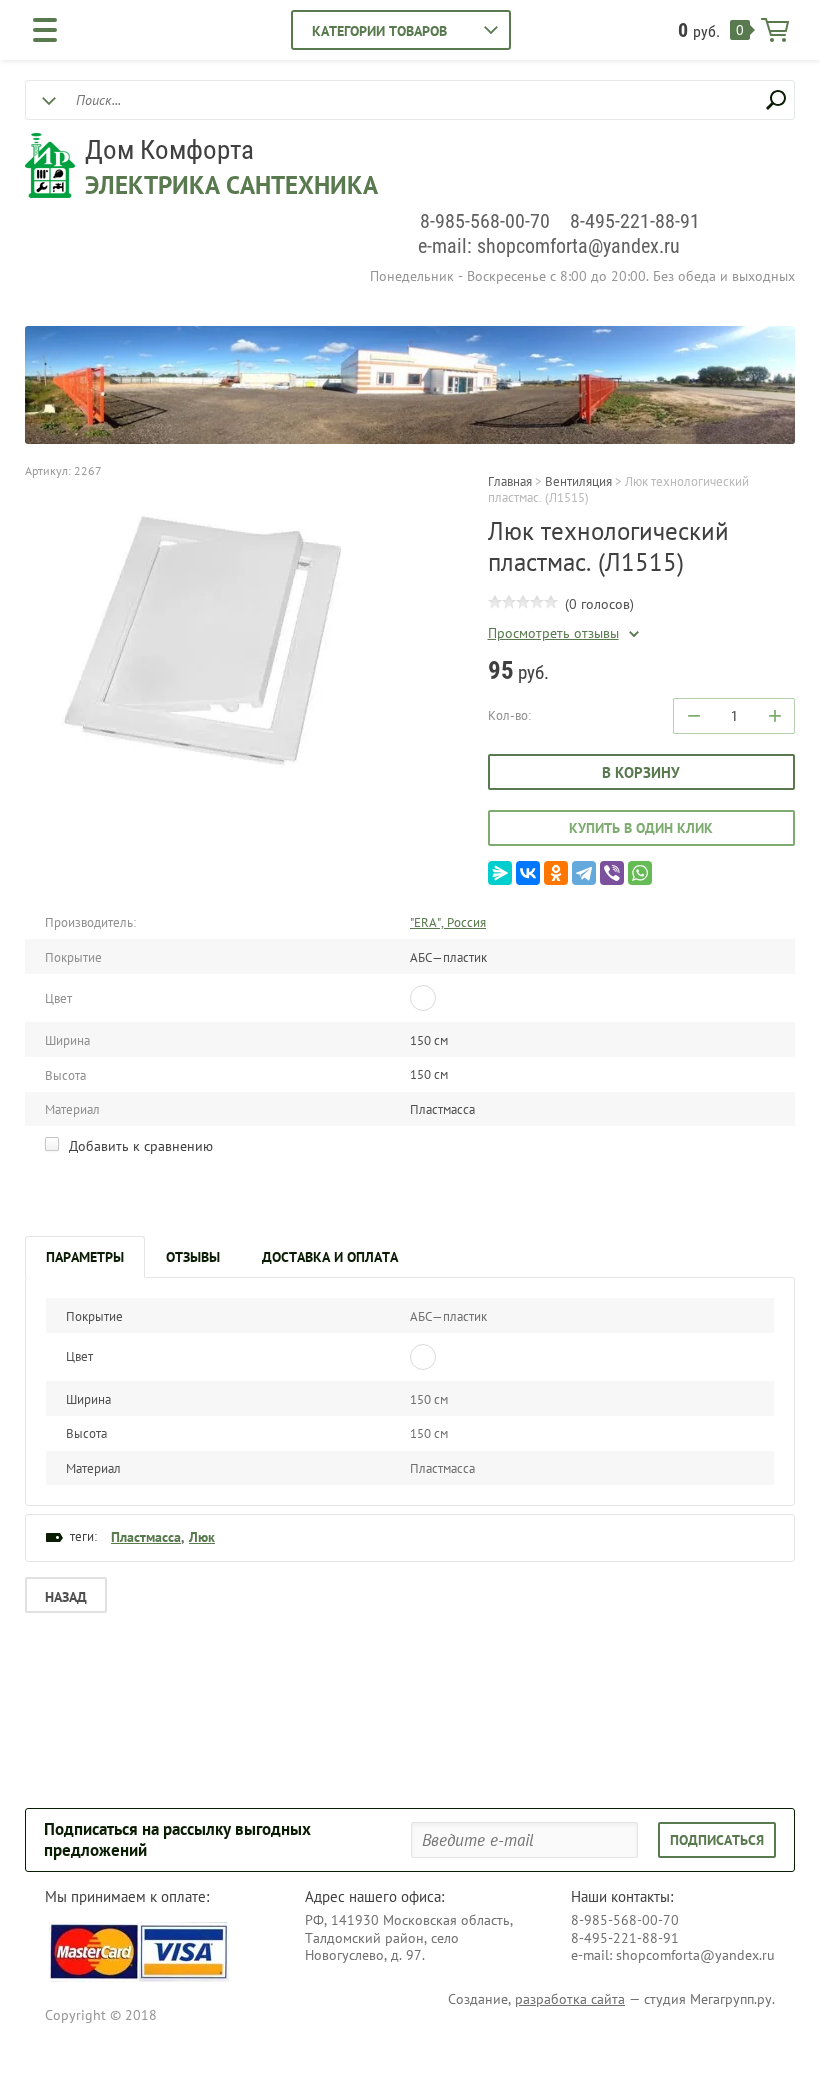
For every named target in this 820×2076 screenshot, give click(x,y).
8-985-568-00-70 (485, 221)
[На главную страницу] (50, 168)
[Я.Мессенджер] (500, 873)
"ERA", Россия (448, 922)
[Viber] (612, 873)
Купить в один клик (641, 828)
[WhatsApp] (640, 873)
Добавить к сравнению (139, 1146)
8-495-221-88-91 (635, 221)
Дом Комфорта (169, 150)
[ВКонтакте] (528, 873)
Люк (202, 1537)
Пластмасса (146, 1537)
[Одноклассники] (556, 873)
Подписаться (717, 1840)
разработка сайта (570, 1999)
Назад (66, 1597)
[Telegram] (584, 873)
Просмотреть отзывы (553, 633)
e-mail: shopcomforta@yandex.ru (549, 246)
